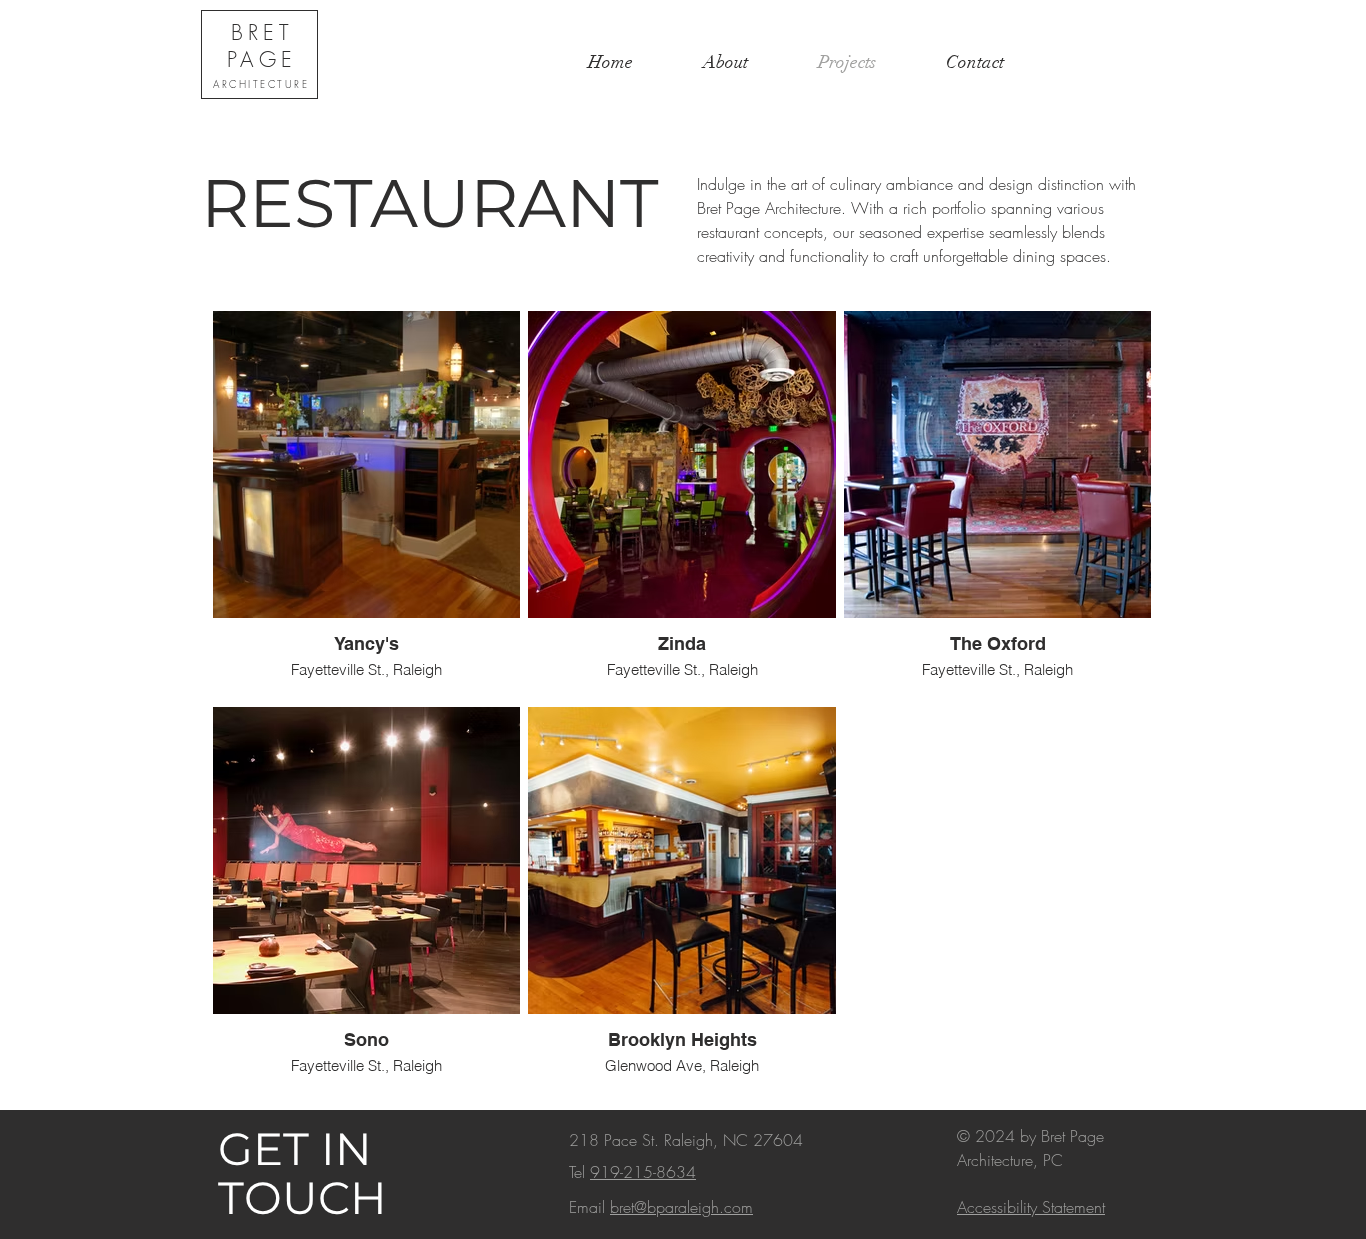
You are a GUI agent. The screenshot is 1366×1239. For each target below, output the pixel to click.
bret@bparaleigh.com (681, 1207)
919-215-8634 (643, 1172)
